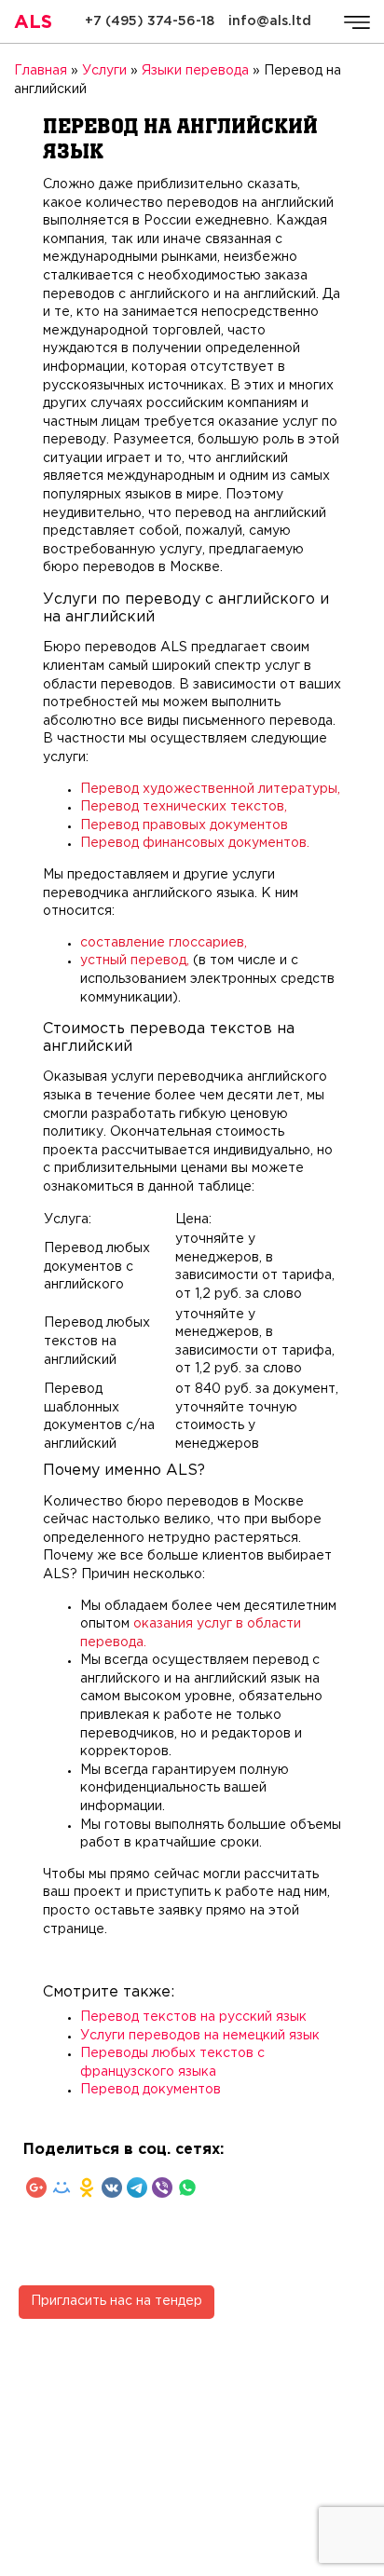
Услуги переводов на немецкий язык (200, 2036)
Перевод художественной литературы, (210, 789)
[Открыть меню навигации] (357, 22)
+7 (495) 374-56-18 (150, 21)
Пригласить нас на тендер (117, 2301)
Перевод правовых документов (184, 825)
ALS (33, 22)
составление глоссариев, (164, 943)
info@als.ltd (270, 21)
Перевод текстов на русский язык (193, 2017)
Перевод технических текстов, (184, 807)
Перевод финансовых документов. (195, 843)
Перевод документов (151, 2090)
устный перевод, (135, 961)
